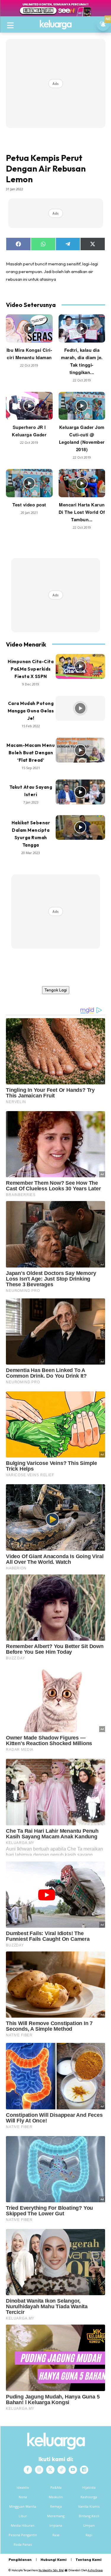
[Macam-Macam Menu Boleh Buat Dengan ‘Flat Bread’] (81, 750)
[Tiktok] (62, 2470)
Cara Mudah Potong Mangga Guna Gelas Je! (31, 711)
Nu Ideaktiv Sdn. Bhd (51, 2570)
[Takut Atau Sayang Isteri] (81, 792)
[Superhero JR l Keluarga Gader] (29, 406)
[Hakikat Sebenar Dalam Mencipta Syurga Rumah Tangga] (81, 828)
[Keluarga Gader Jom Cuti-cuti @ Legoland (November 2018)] (82, 406)
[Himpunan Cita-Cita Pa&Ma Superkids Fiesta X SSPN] (81, 666)
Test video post (29, 505)
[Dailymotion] (84, 2470)
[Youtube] (73, 2470)
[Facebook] (28, 2470)
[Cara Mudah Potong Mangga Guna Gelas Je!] (81, 708)
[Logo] (55, 25)
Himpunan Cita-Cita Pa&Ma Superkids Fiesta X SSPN (31, 669)
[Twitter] (50, 2470)
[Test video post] (29, 483)
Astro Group (95, 2570)
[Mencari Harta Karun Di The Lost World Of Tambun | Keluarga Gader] (82, 483)
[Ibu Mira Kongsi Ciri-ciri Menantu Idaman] (29, 328)
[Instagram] (39, 2470)
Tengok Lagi (56, 990)
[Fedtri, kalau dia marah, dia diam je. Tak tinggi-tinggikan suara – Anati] (82, 328)
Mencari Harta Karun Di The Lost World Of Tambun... (82, 512)
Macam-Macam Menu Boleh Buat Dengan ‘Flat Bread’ (31, 753)
